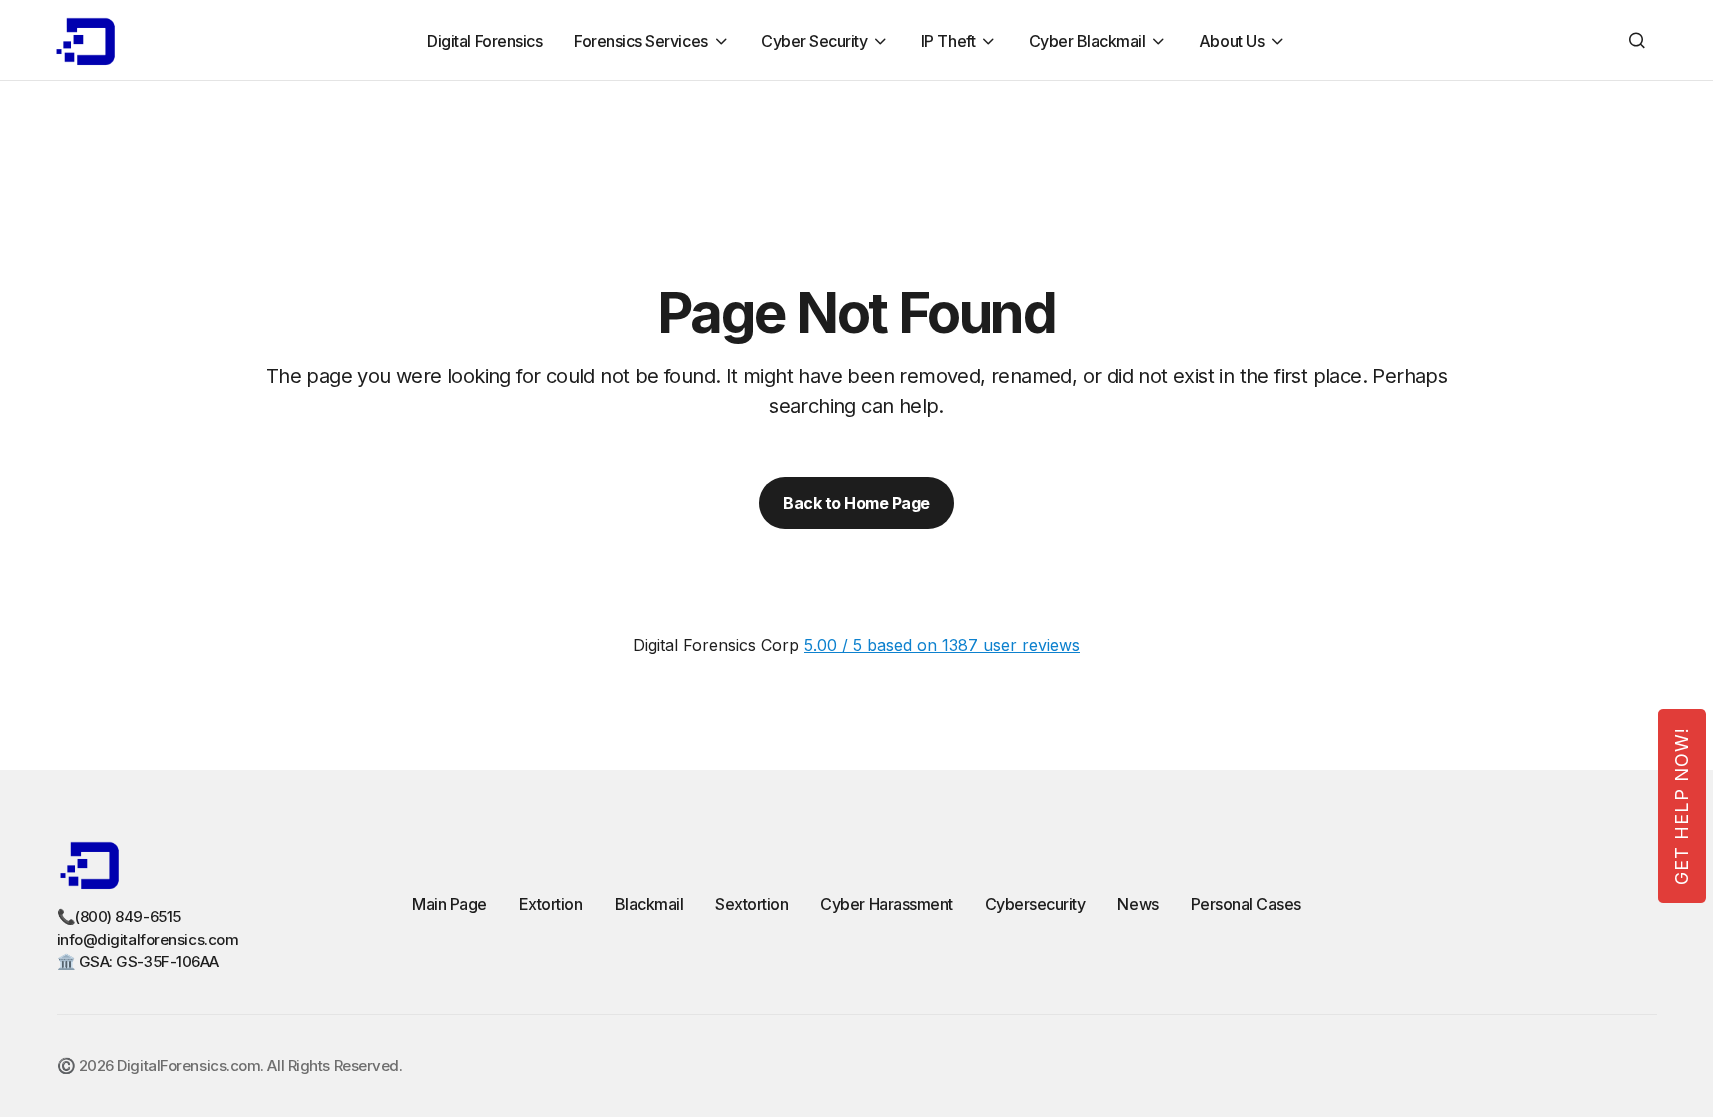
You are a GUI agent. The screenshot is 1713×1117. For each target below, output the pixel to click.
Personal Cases (1246, 904)
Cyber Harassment (886, 904)
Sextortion (751, 904)
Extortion (551, 904)
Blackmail (649, 904)
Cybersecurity (1035, 904)
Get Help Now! (1681, 806)
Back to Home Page (856, 503)
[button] (1637, 40)
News (1137, 904)
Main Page (449, 904)
